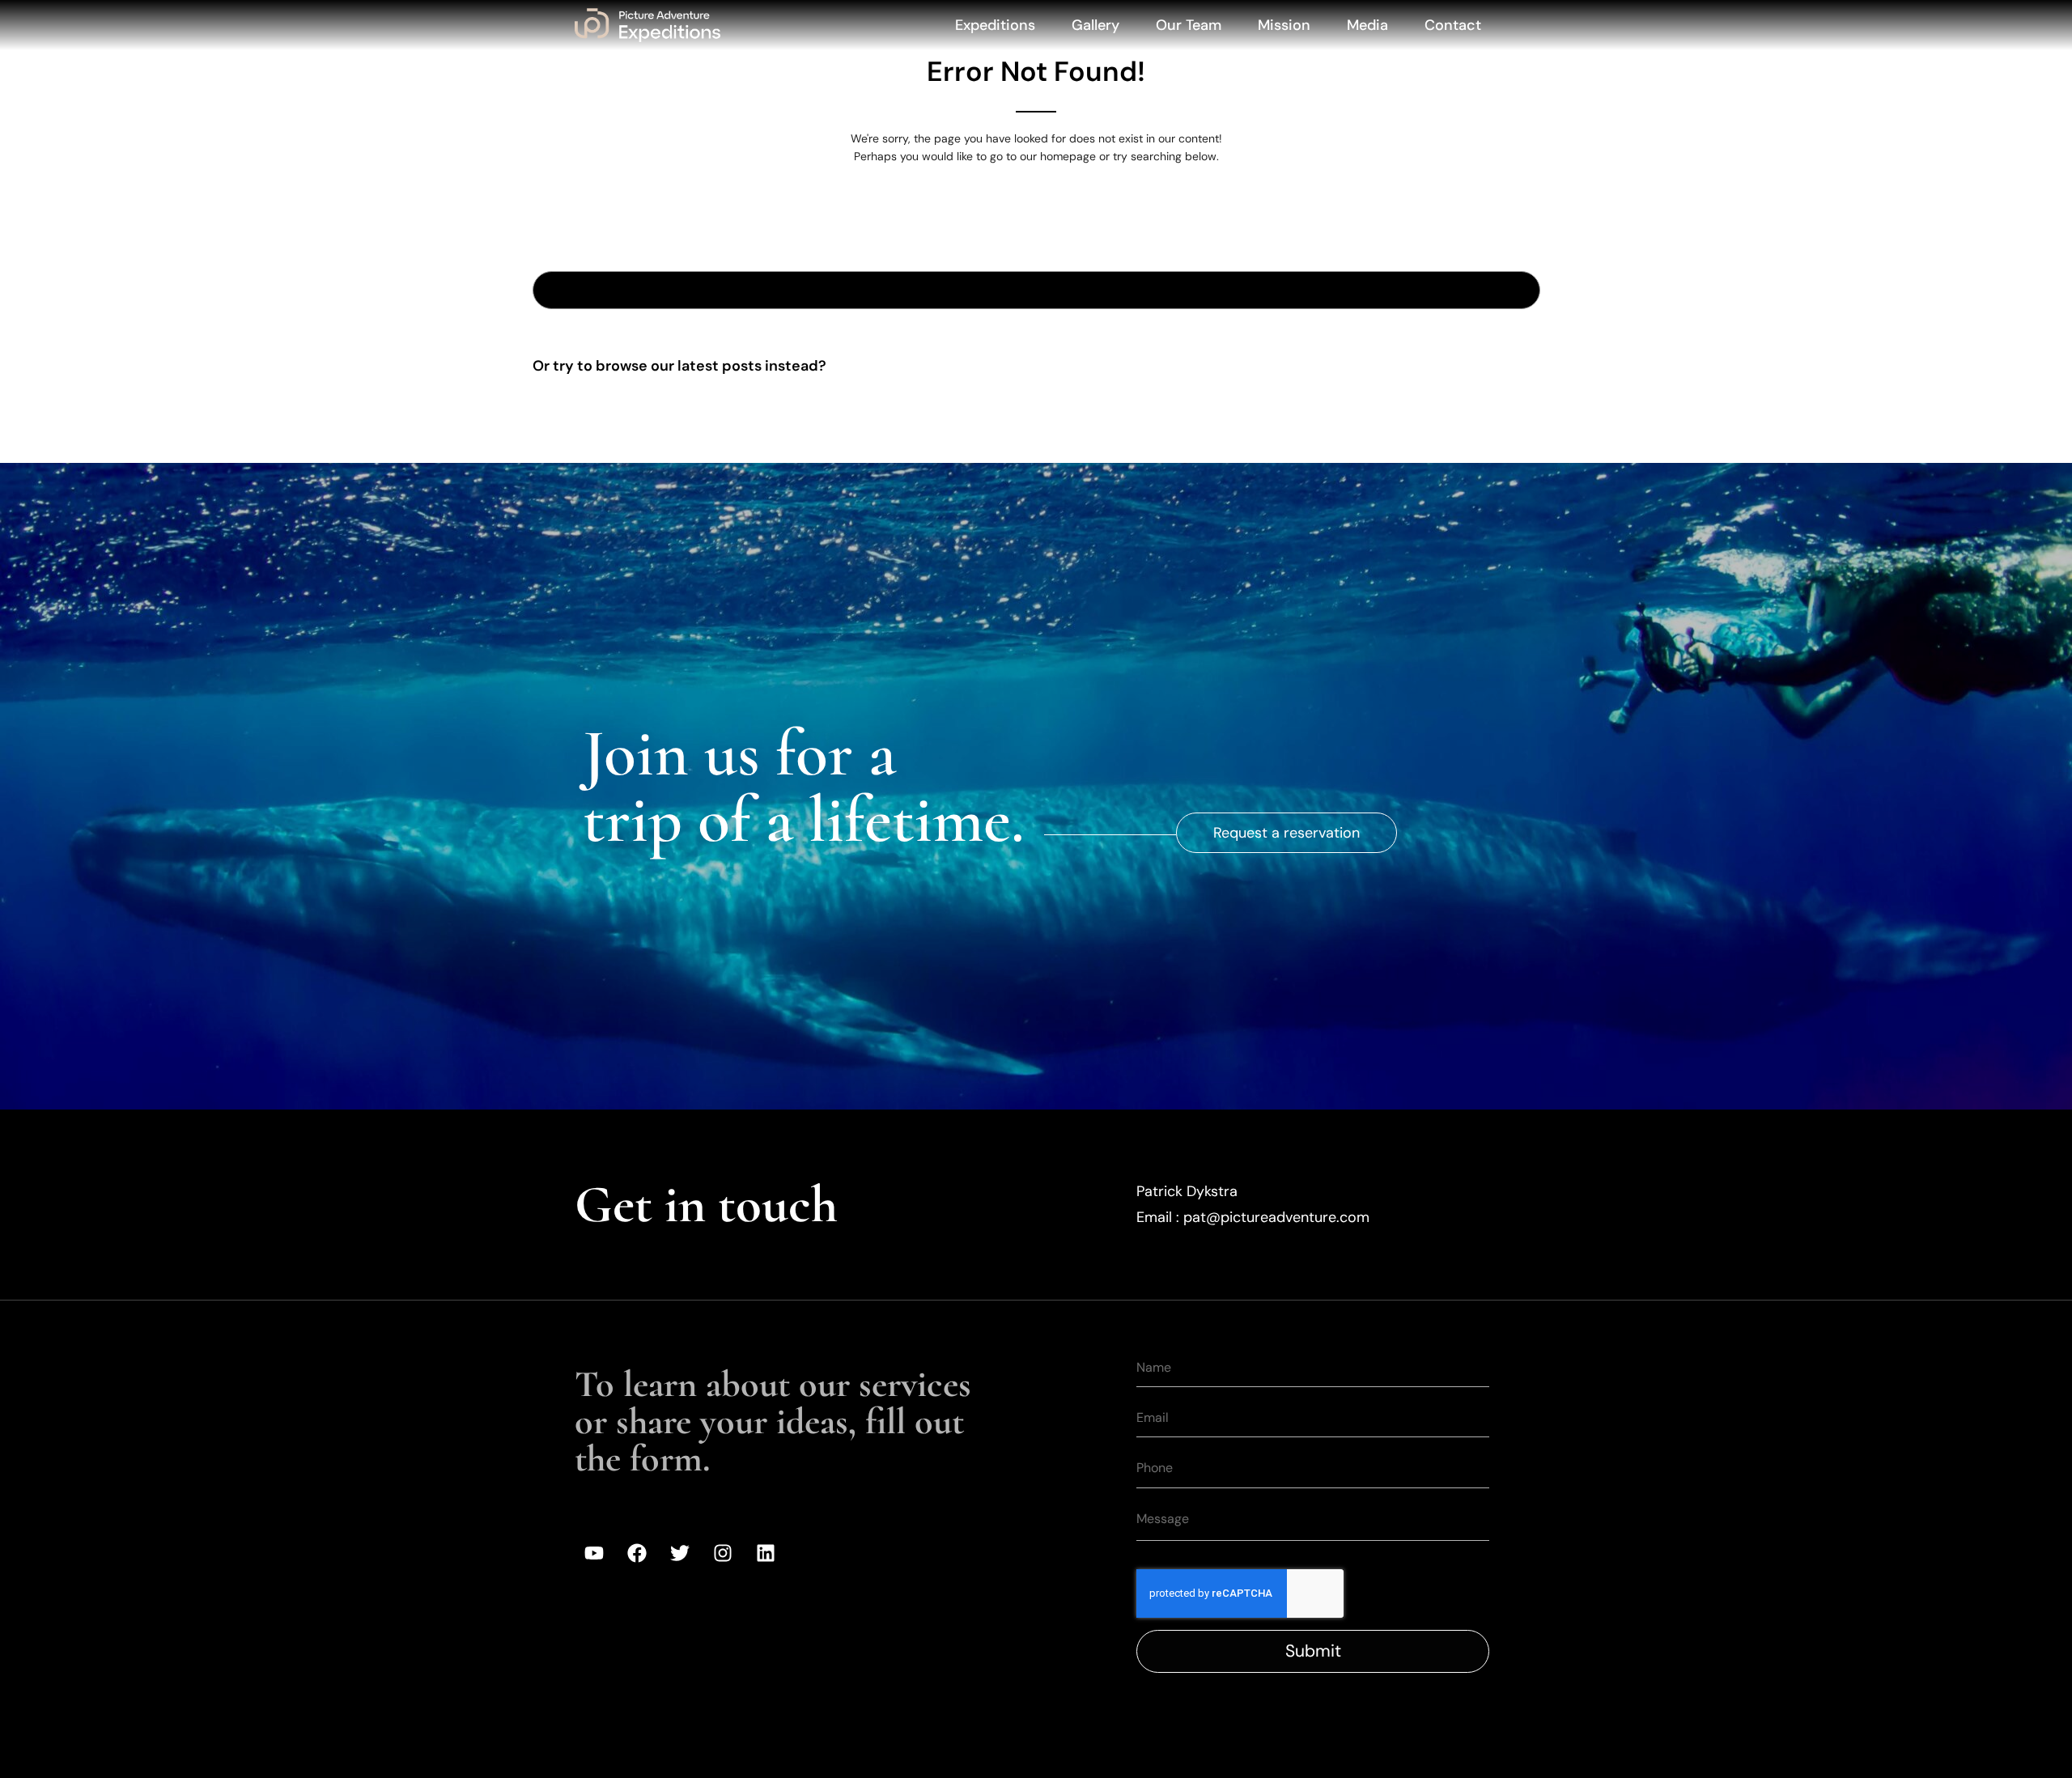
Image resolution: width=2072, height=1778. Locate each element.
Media (1367, 25)
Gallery (1095, 25)
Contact (1453, 25)
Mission (1284, 25)
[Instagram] (723, 1553)
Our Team (1189, 25)
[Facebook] (637, 1553)
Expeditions (995, 25)
